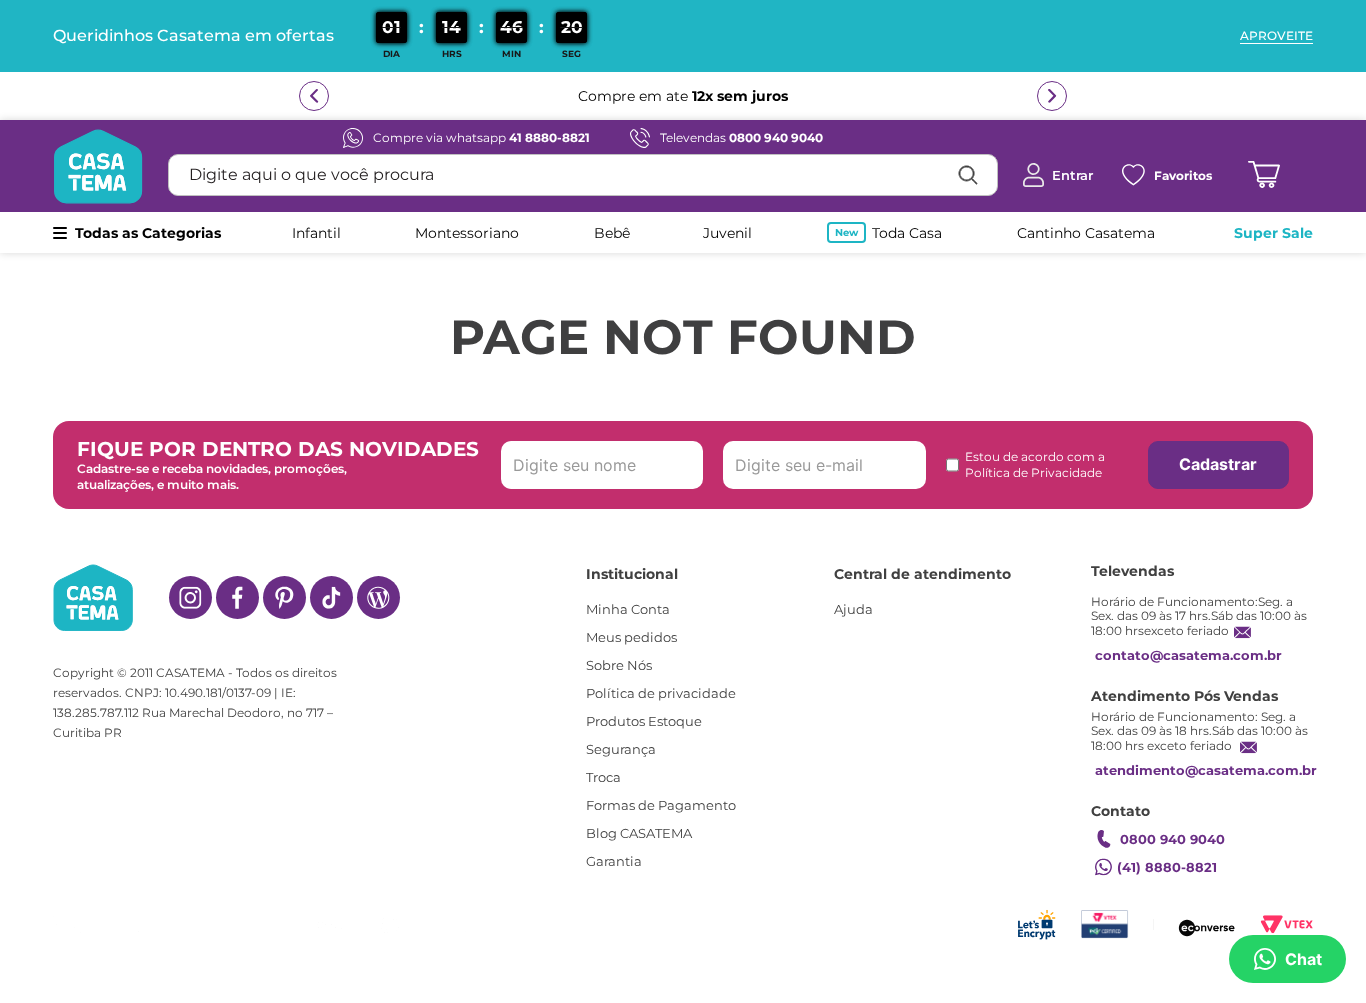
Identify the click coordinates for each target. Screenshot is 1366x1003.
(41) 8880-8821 (1167, 867)
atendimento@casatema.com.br (1206, 770)
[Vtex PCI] (1104, 924)
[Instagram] (190, 597)
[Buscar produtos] (968, 175)
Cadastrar (1218, 464)
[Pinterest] (284, 597)
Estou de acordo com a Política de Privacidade (1035, 464)
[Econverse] (1207, 924)
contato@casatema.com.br (1188, 655)
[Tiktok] (331, 597)
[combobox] (583, 175)
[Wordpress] (378, 597)
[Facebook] (237, 597)
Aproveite (1276, 36)
